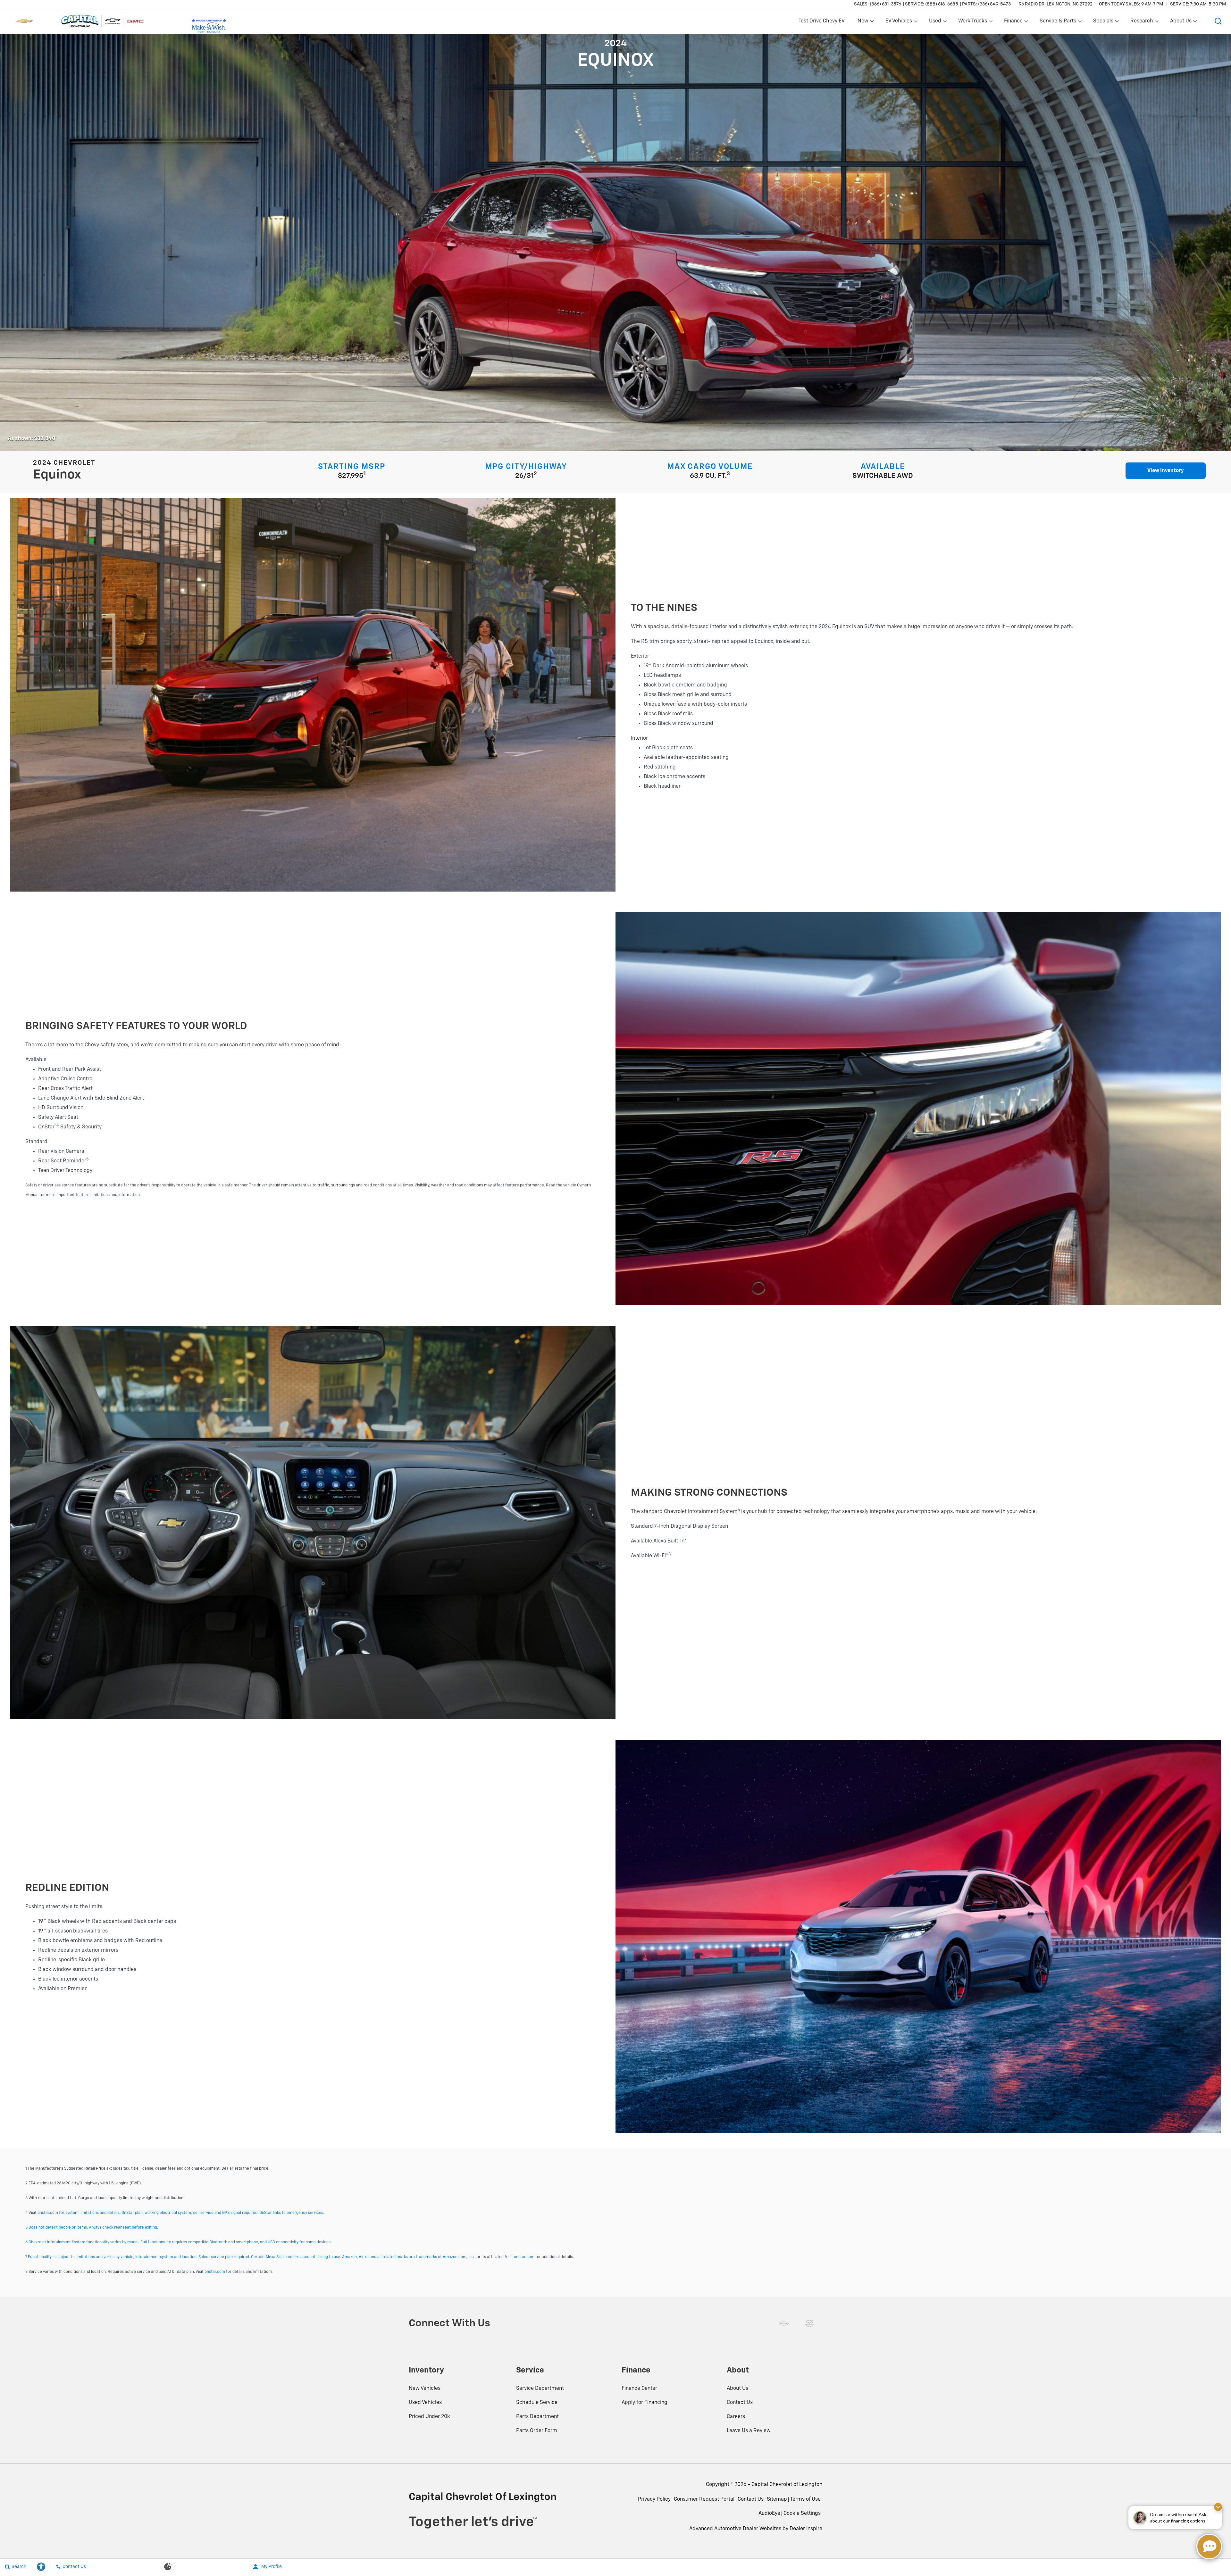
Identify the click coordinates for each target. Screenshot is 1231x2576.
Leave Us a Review (749, 2431)
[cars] (784, 2323)
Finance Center (639, 2389)
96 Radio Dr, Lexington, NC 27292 (1056, 4)
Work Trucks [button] (972, 22)
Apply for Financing (645, 2403)
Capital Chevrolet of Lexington (787, 2485)
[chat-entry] (1209, 2547)
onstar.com (524, 2257)
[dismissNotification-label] (1218, 2507)
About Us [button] (1181, 22)
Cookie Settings (802, 2514)
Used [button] (935, 22)
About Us (737, 2389)
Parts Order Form (537, 2431)
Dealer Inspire (806, 2529)
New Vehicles (425, 2389)
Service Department (540, 2389)
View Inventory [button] (1166, 471)
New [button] (864, 22)
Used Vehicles (425, 2403)
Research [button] (1142, 22)
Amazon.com (455, 2257)
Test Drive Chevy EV (822, 21)
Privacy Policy (654, 2499)
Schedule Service (537, 2403)
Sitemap (777, 2499)
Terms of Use (805, 2499)
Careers (736, 2417)
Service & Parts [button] (1058, 22)
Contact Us (740, 2403)
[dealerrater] (809, 2323)
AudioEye (769, 2514)
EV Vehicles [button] (899, 22)
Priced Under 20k (429, 2417)
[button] (1218, 21)
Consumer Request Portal (704, 2499)
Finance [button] (1013, 22)
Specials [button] (1103, 22)
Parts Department (537, 2417)
